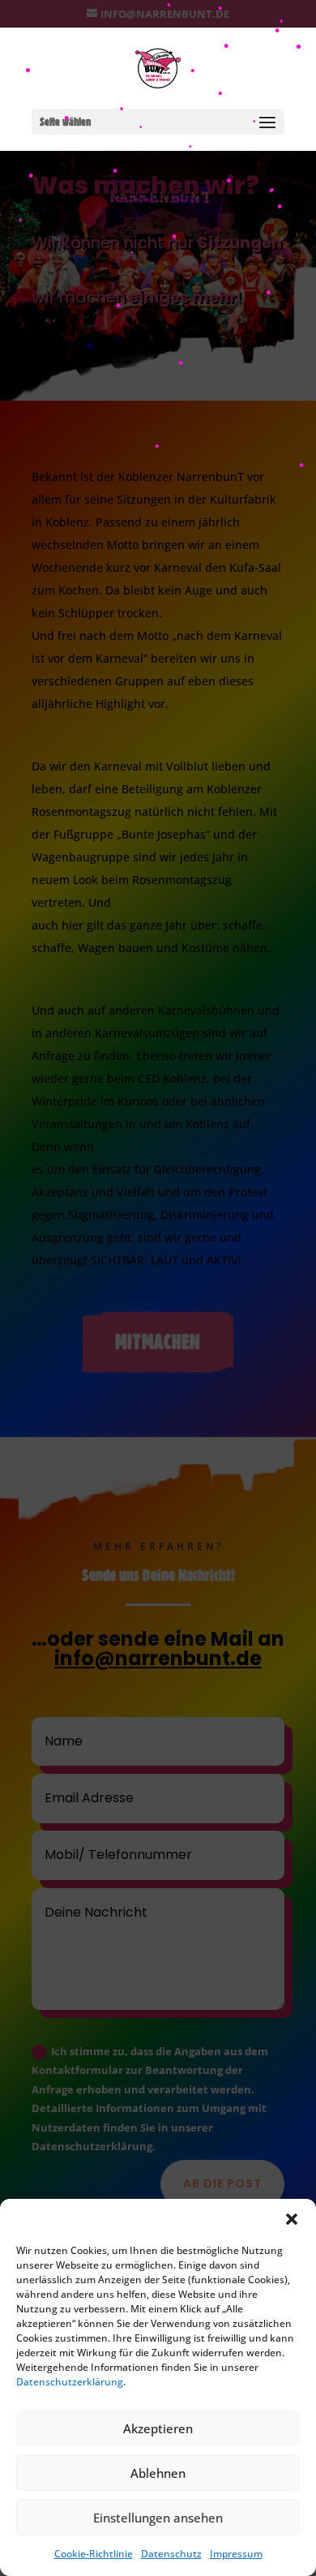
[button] (292, 2219)
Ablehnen (158, 2473)
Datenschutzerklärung (70, 2382)
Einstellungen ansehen (158, 2518)
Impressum (236, 2554)
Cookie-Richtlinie (94, 2554)
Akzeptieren (158, 2428)
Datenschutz (171, 2554)
